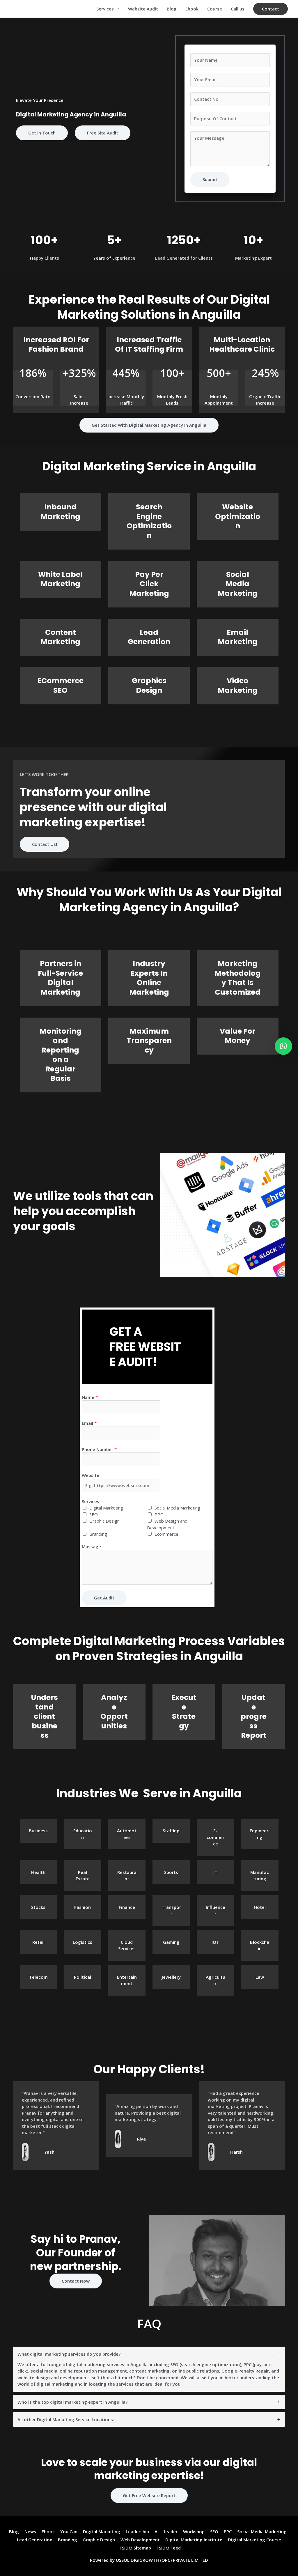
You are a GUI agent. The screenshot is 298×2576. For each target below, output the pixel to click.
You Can (69, 2531)
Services (105, 9)
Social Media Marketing (238, 584)
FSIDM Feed (169, 2548)
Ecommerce (166, 1534)
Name (90, 1397)
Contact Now (76, 2281)
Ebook (192, 9)
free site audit (103, 133)
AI (157, 2531)
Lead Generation (149, 637)
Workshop (194, 2531)
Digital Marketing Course (254, 2540)
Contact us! (45, 844)
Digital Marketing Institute (194, 2540)
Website (91, 1475)
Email (89, 1423)
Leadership (137, 2531)
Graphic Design (104, 1521)
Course (215, 9)
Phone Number (99, 1449)
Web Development (140, 2540)
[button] (270, 9)
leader (171, 2531)
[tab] (149, 2369)
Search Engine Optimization (149, 521)
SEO (94, 1514)
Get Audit (104, 1598)
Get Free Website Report (149, 2495)
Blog (172, 9)
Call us (238, 9)
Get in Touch (42, 133)
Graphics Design (149, 685)
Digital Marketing (106, 1508)
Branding (98, 1534)
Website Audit (143, 9)
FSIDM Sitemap (135, 2548)
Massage (91, 1546)
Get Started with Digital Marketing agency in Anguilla (149, 425)
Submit (210, 179)
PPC (159, 1514)
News (30, 2531)
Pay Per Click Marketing (149, 584)
